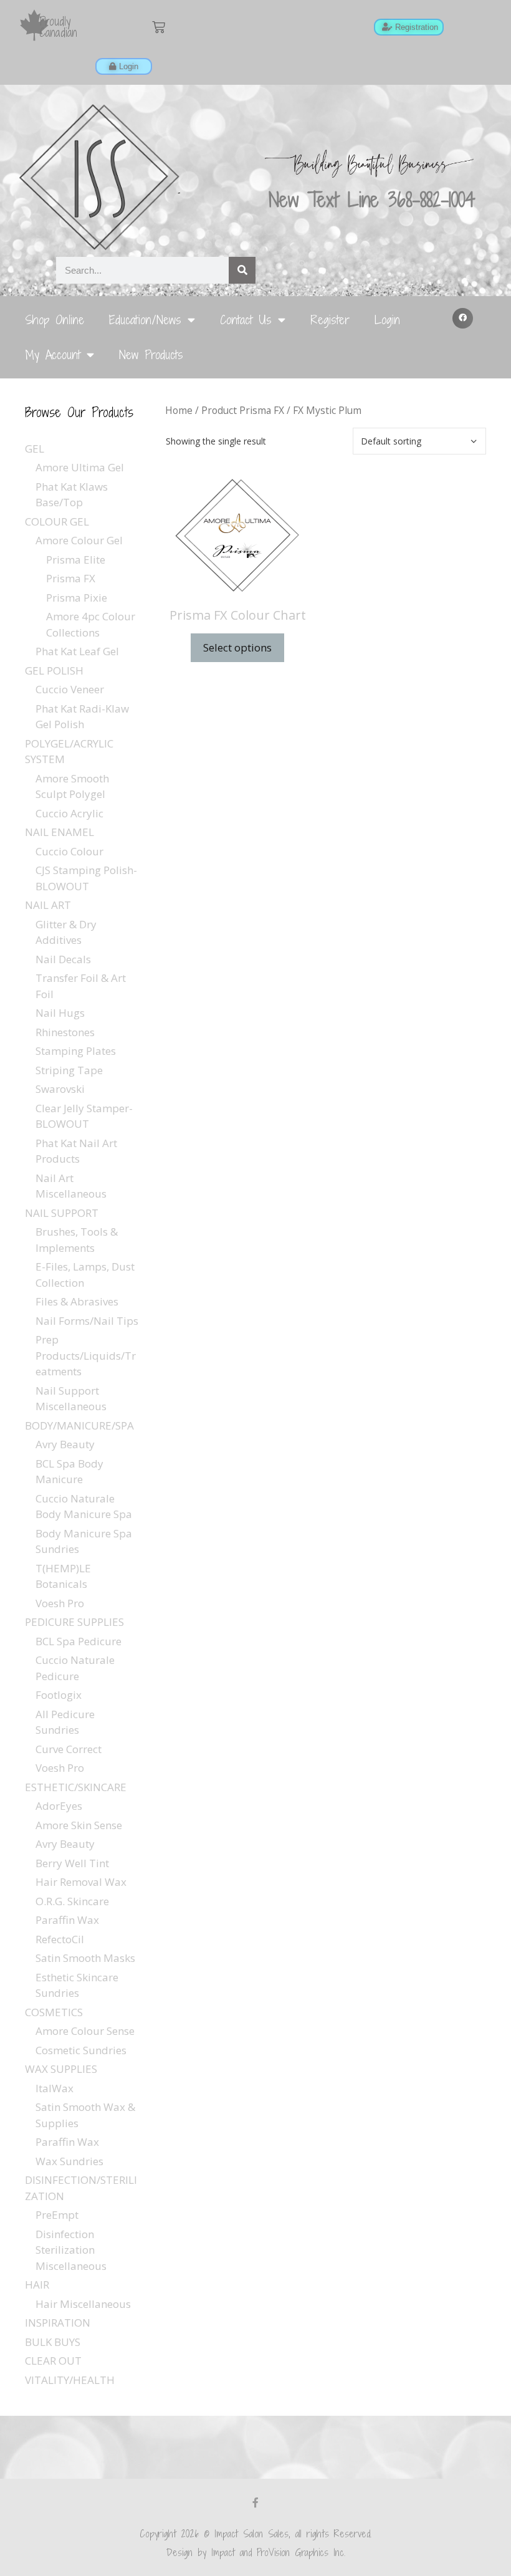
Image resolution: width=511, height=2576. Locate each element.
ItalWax (55, 2088)
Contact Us (246, 320)
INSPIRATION (58, 2323)
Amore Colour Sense (85, 2031)
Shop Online (55, 320)
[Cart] (159, 27)
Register (330, 320)
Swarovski (60, 1089)
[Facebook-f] (255, 2502)
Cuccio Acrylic (69, 813)
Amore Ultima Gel (80, 467)
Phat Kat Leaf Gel (77, 651)
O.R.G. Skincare (72, 1901)
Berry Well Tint (72, 1863)
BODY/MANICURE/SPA (79, 1425)
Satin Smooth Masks (85, 1958)
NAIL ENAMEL (60, 832)
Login (387, 320)
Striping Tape (69, 1070)
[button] (463, 319)
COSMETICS (54, 2012)
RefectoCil (60, 1939)
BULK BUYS (53, 2342)
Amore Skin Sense (79, 1825)
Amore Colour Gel (79, 540)
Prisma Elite (76, 560)
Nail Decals (63, 959)
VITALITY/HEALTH (70, 2380)
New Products (151, 354)
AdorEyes (59, 1806)
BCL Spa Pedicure (79, 1641)
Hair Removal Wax (81, 1882)
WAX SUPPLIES (61, 2069)
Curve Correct (69, 1749)
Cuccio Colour (69, 851)
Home (179, 410)
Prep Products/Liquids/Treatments (86, 1355)
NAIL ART (48, 905)
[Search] (242, 270)
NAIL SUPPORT (62, 1213)
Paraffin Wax (67, 1920)
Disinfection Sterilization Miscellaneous (71, 2250)
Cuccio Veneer (70, 689)
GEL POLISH (54, 670)
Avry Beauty (65, 1444)
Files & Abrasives (77, 1301)
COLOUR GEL (57, 521)
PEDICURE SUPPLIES (74, 1622)
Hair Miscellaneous (83, 2304)
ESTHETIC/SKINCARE (76, 1787)
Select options (237, 647)
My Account (53, 354)
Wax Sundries (69, 2161)
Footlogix (59, 1695)
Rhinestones (65, 1032)
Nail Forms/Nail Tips (87, 1321)
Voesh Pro (60, 1603)
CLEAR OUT (53, 2361)
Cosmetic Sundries (81, 2050)
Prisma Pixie (77, 598)
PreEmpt (57, 2215)
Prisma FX (71, 578)
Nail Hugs (60, 1013)
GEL (35, 449)
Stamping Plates (76, 1051)
